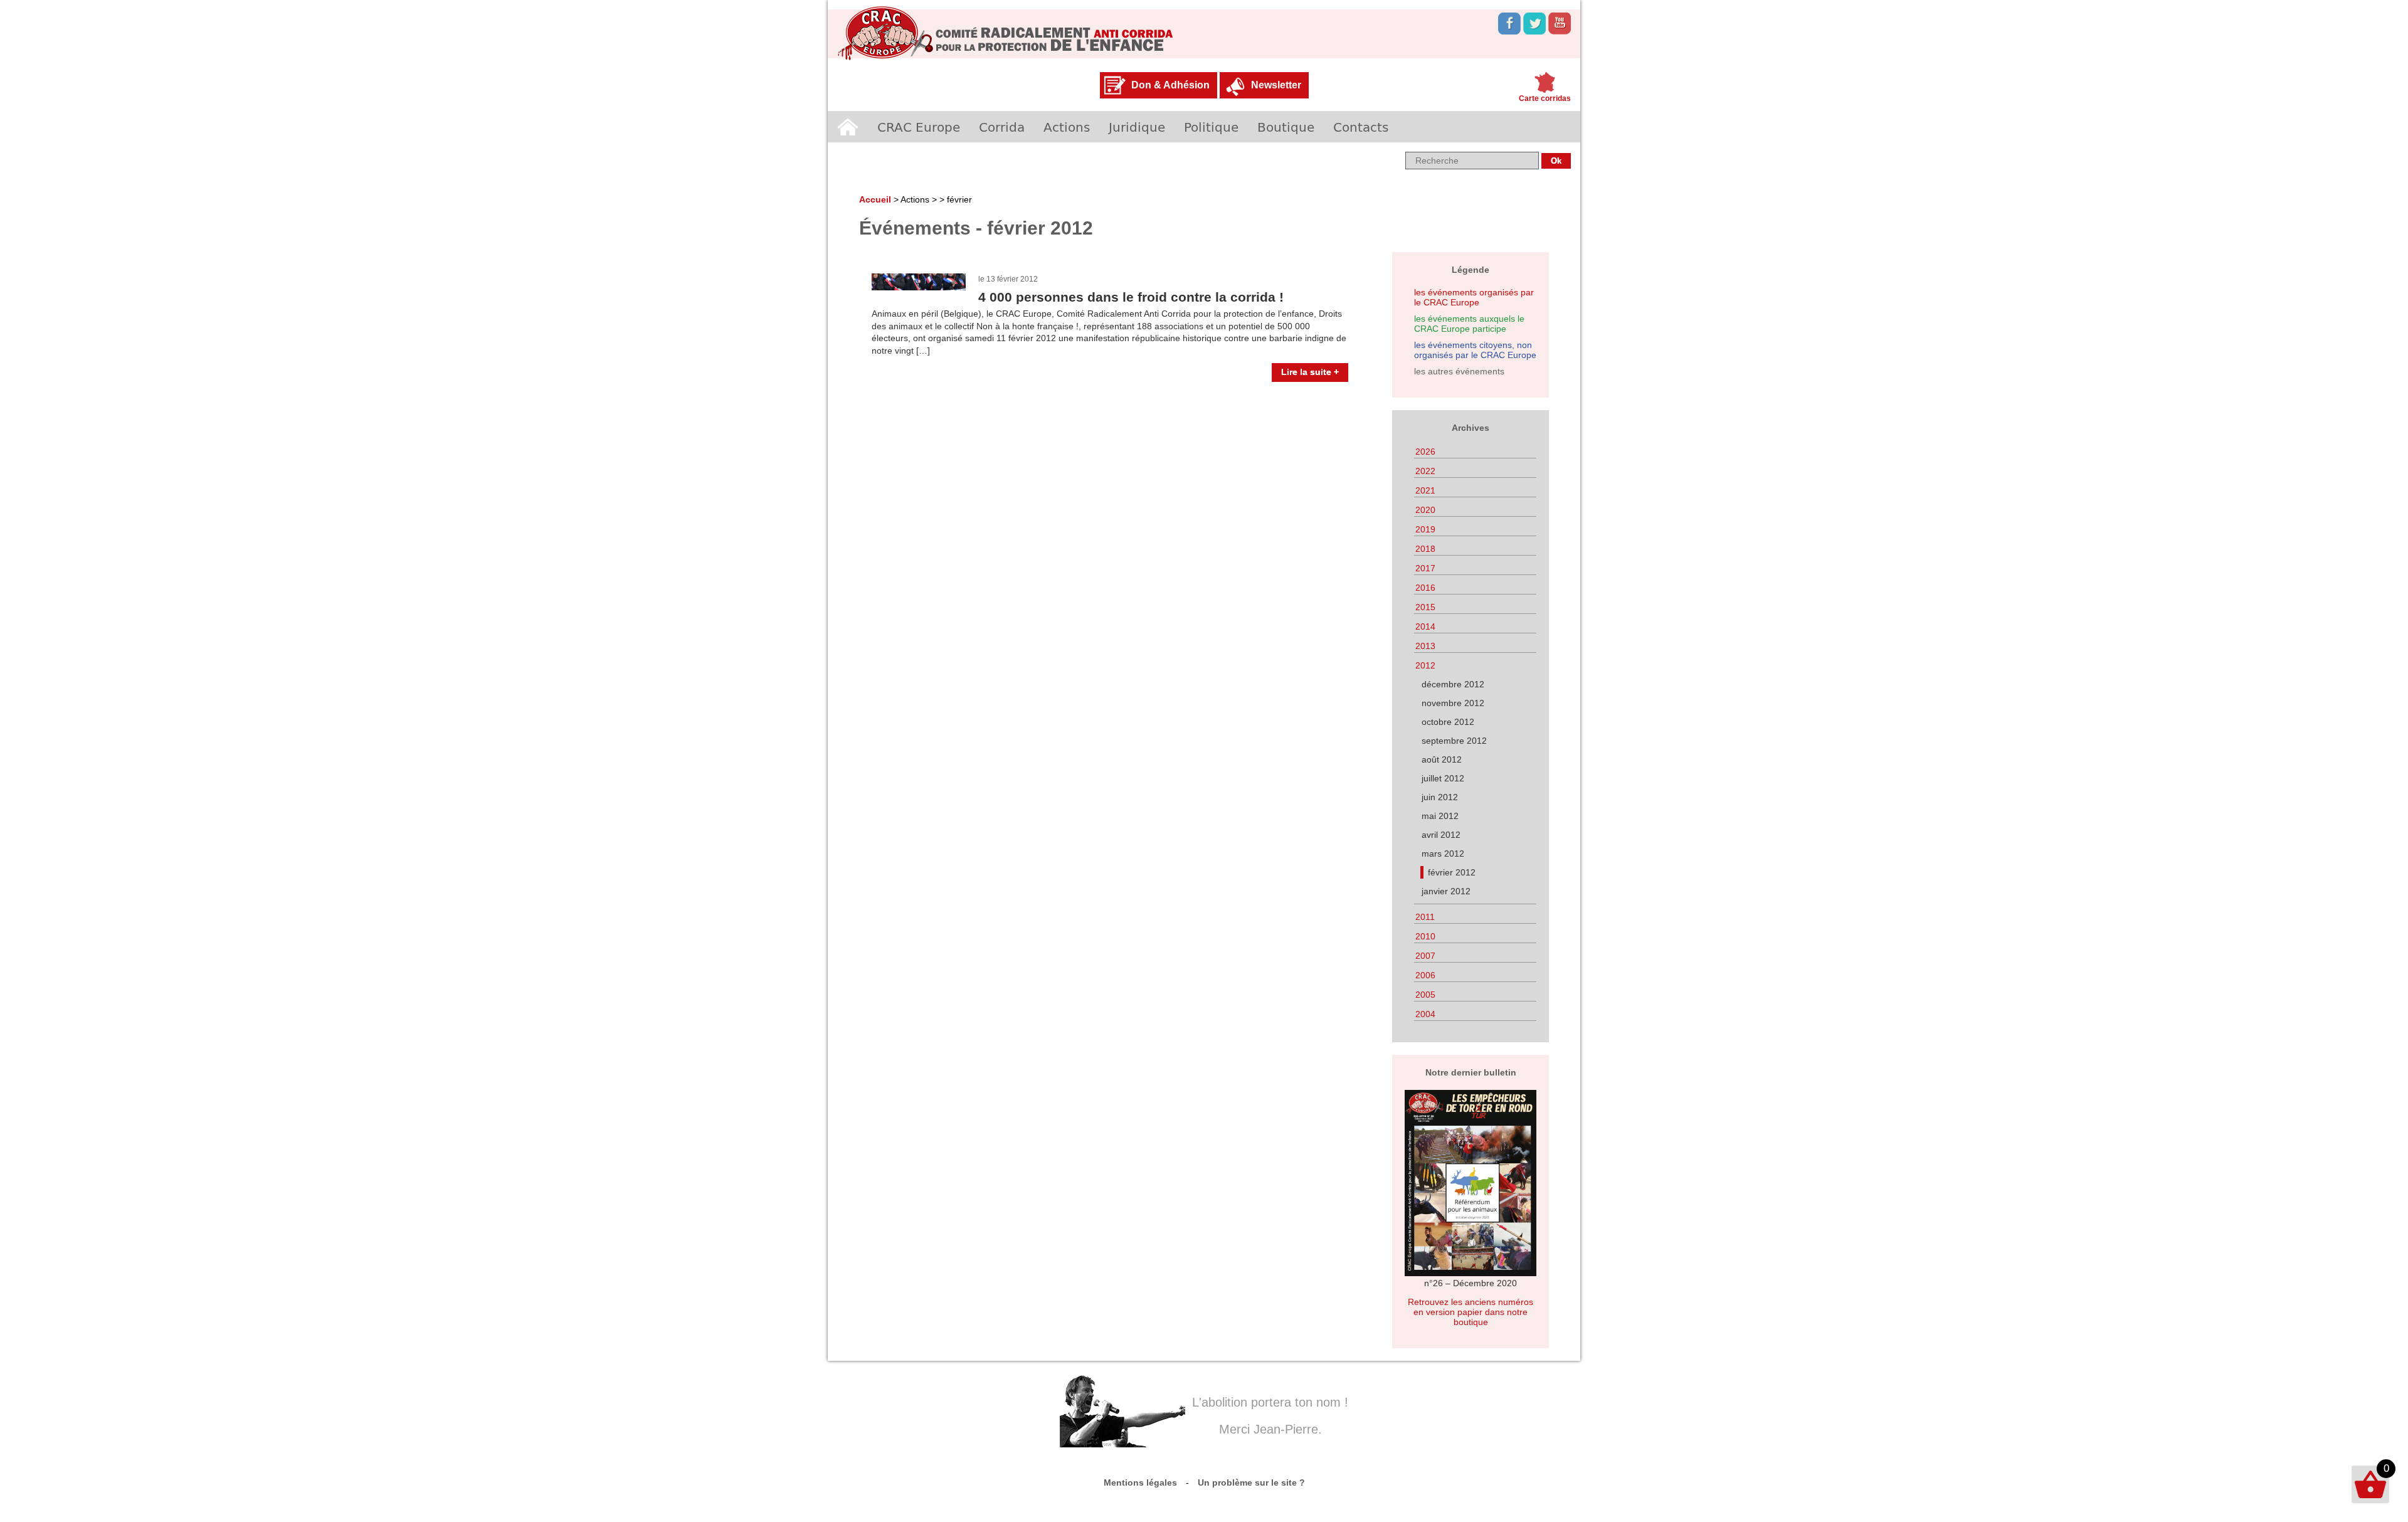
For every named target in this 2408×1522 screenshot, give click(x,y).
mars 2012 (1443, 853)
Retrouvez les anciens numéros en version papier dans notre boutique (1471, 1312)
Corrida (1002, 127)
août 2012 (1442, 759)
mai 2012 (1440, 816)
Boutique (1286, 127)
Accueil (848, 127)
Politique (1211, 127)
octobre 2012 (1448, 722)
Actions (1067, 127)
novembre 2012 (1453, 703)
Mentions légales (1140, 1482)
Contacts (1361, 127)
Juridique (1137, 127)
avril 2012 (1441, 835)
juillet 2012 (1443, 778)
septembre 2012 (1454, 741)
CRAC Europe (919, 127)
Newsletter (1276, 85)
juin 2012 (1440, 797)
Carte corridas (1545, 98)
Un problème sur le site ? (1251, 1482)
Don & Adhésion (1170, 85)
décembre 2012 (1453, 684)
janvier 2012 (1446, 891)
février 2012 (1452, 872)
